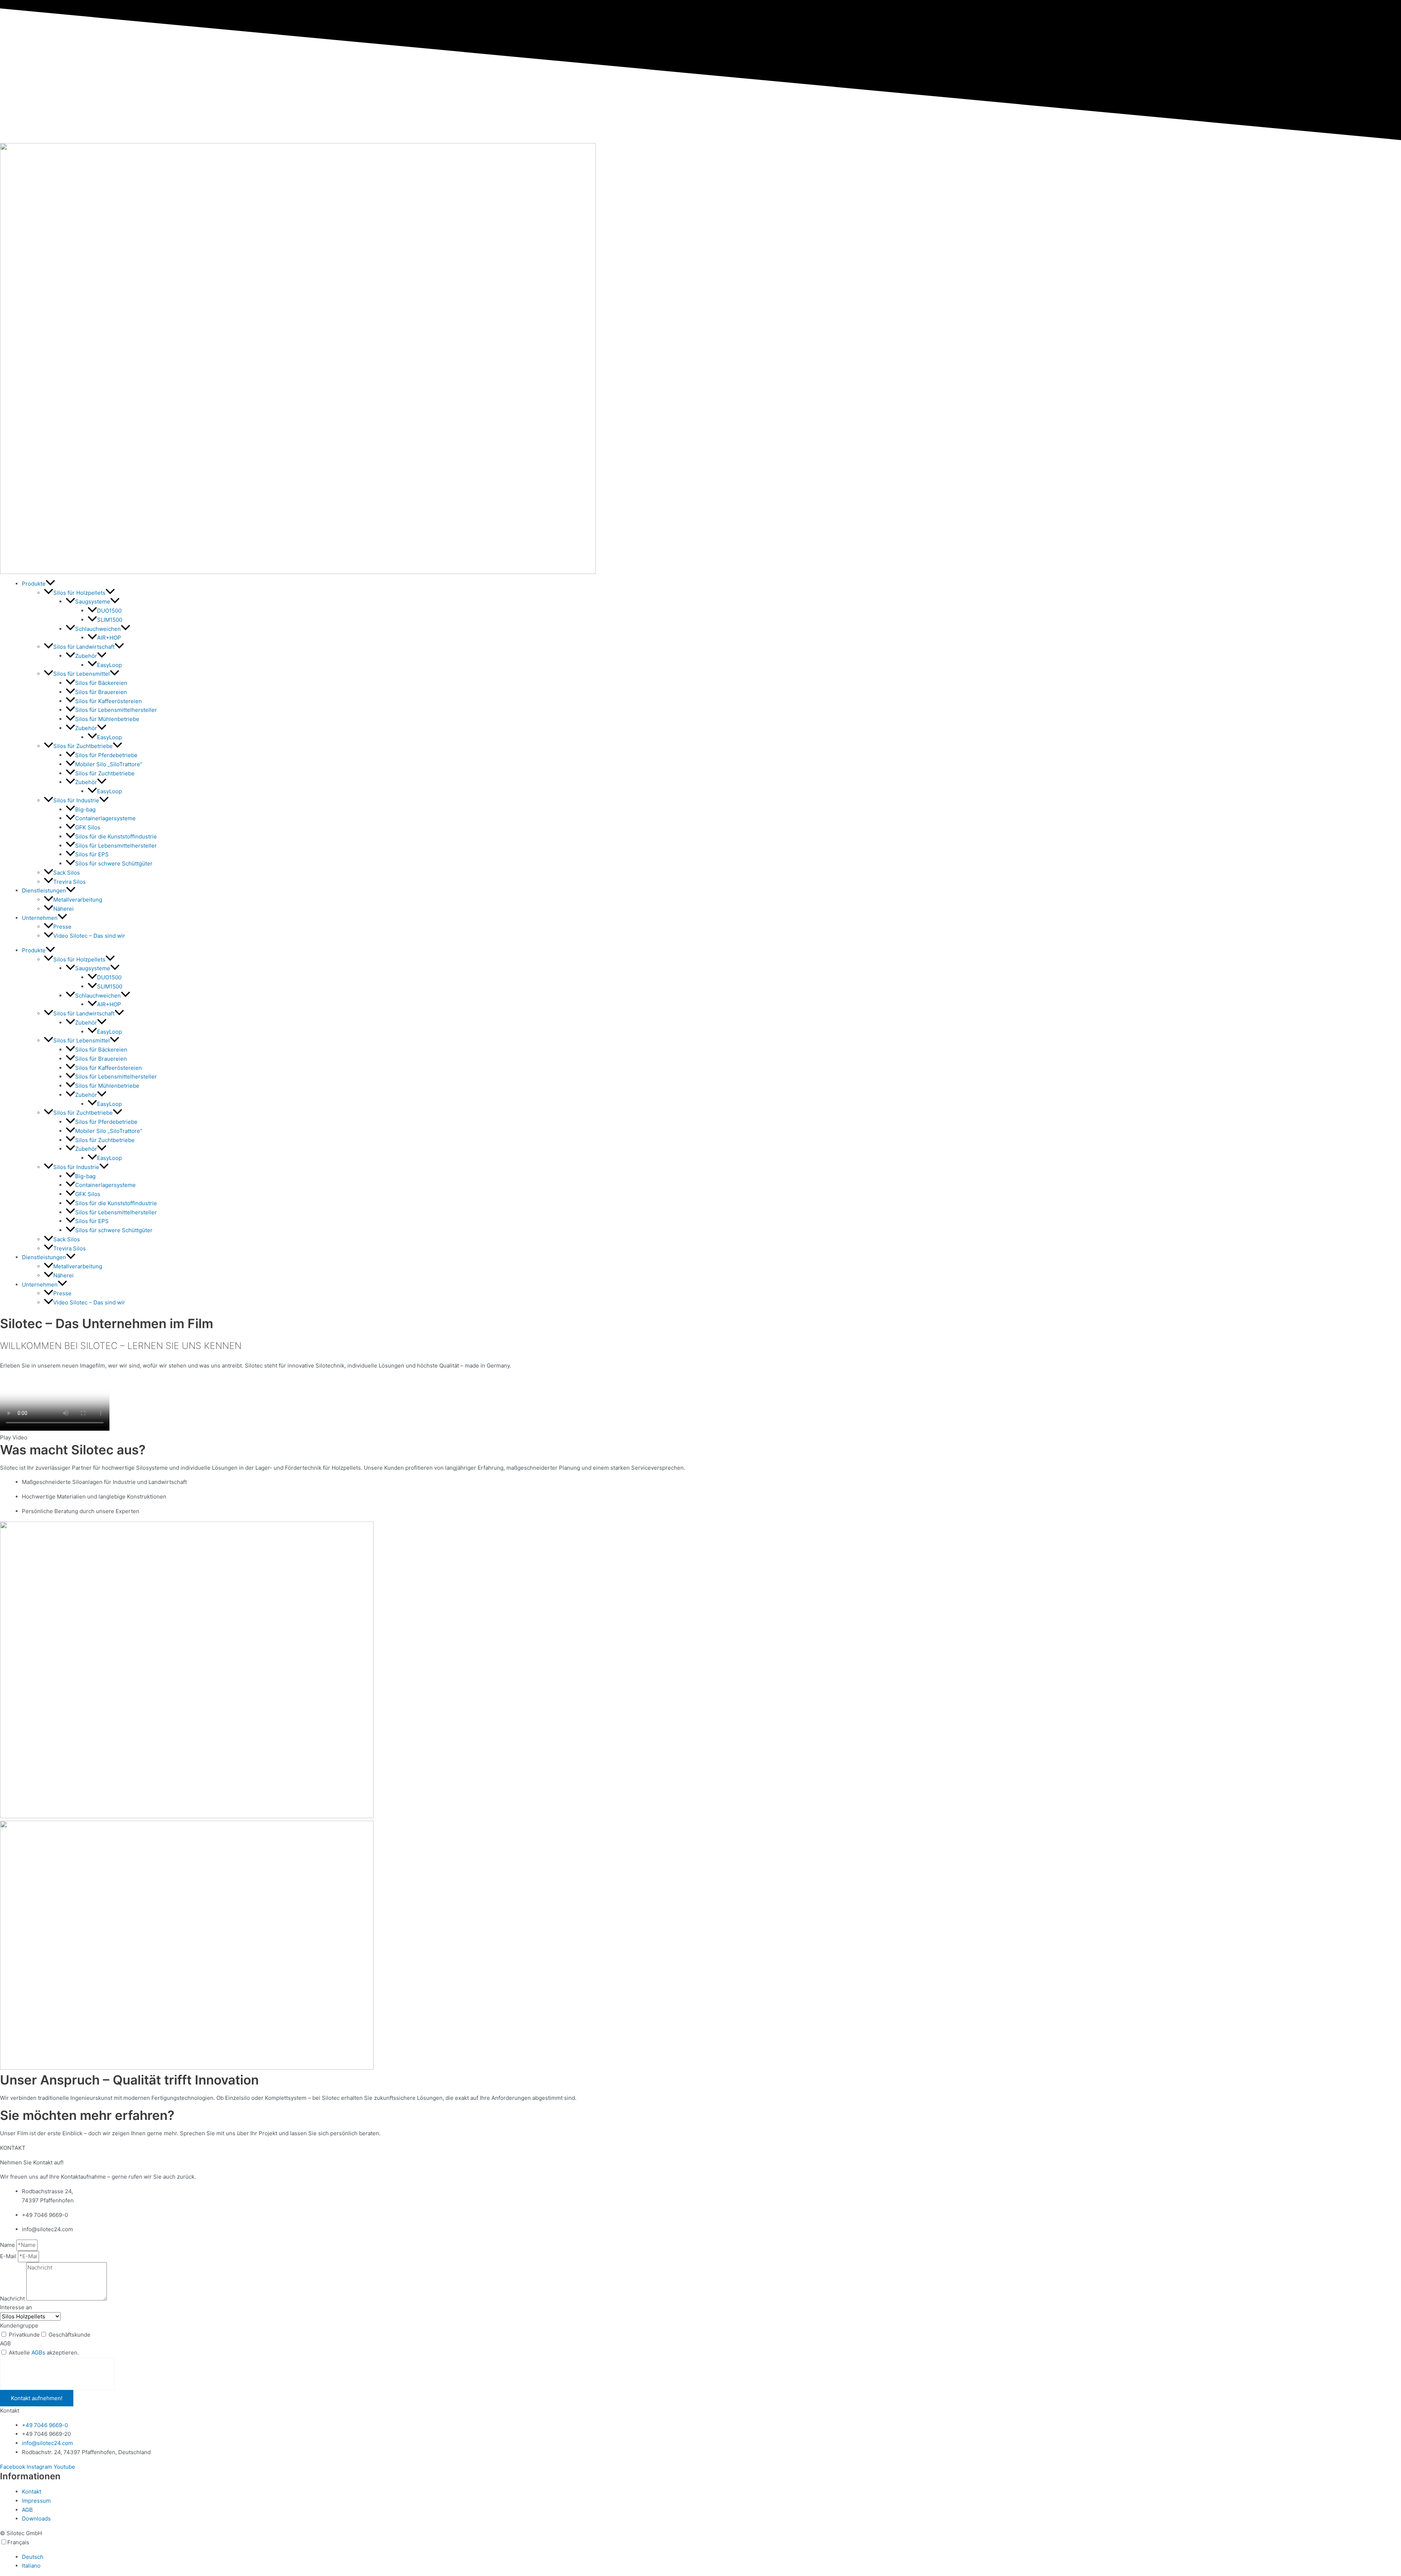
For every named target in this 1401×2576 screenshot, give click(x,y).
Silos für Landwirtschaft (84, 647)
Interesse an (16, 2307)
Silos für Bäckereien (101, 683)
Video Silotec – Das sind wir (89, 936)
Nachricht (13, 2299)
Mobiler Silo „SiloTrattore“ (109, 764)
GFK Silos (88, 827)
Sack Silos (67, 873)
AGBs (38, 2353)
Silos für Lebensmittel (82, 674)
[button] (50, 584)
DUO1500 (109, 611)
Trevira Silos (70, 882)
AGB (5, 2343)
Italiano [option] (31, 2566)
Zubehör (86, 656)
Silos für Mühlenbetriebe (107, 719)
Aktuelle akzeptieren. (44, 2353)
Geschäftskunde (70, 2335)
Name (8, 2245)
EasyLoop (109, 665)
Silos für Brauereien (101, 692)
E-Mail (9, 2256)
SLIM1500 (110, 620)
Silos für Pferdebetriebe (106, 755)
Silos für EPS (92, 854)
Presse (62, 927)
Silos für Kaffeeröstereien (109, 701)
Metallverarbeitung (78, 900)
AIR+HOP (109, 638)
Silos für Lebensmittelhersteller (116, 710)
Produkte (34, 584)
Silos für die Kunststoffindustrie (116, 836)
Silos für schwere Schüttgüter (114, 863)
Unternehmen (40, 918)
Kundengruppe (19, 2326)
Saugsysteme (93, 601)
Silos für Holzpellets (79, 593)
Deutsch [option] (33, 2557)
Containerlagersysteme (105, 818)
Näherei (63, 909)
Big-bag (85, 809)
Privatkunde (24, 2335)
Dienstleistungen (44, 890)
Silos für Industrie (76, 800)
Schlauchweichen (98, 629)
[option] (711, 2557)
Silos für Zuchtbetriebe (83, 746)
